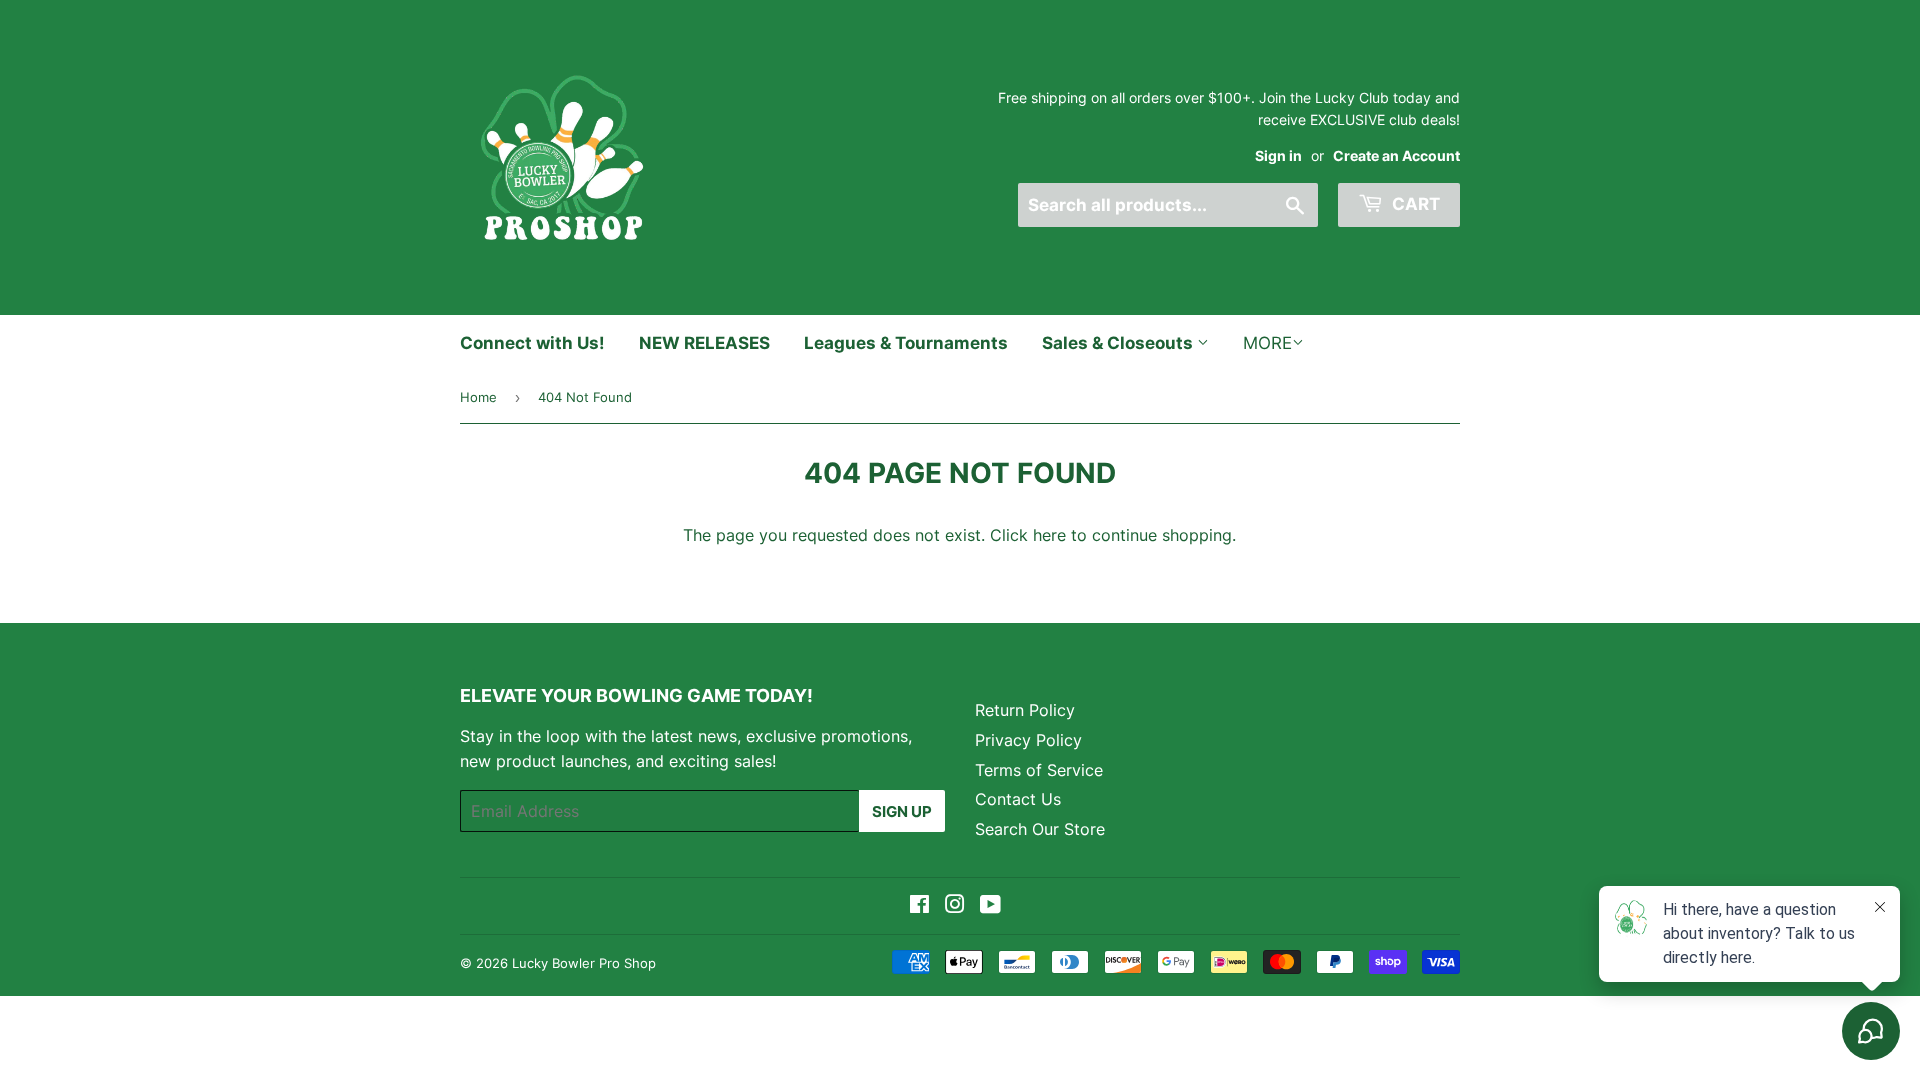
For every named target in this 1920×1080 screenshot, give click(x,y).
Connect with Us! (532, 343)
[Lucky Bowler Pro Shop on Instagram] (955, 906)
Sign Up (902, 811)
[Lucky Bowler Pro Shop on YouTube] (990, 906)
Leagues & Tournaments (906, 343)
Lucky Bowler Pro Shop (584, 963)
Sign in (1278, 156)
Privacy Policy (1028, 740)
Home (478, 397)
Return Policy (1025, 710)
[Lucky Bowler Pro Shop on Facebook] (919, 906)
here (1049, 535)
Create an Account (1396, 156)
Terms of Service (1039, 770)
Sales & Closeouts (1119, 343)
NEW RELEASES (704, 343)
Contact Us (1018, 799)
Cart (1414, 204)
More (1267, 343)
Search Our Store (1040, 829)
